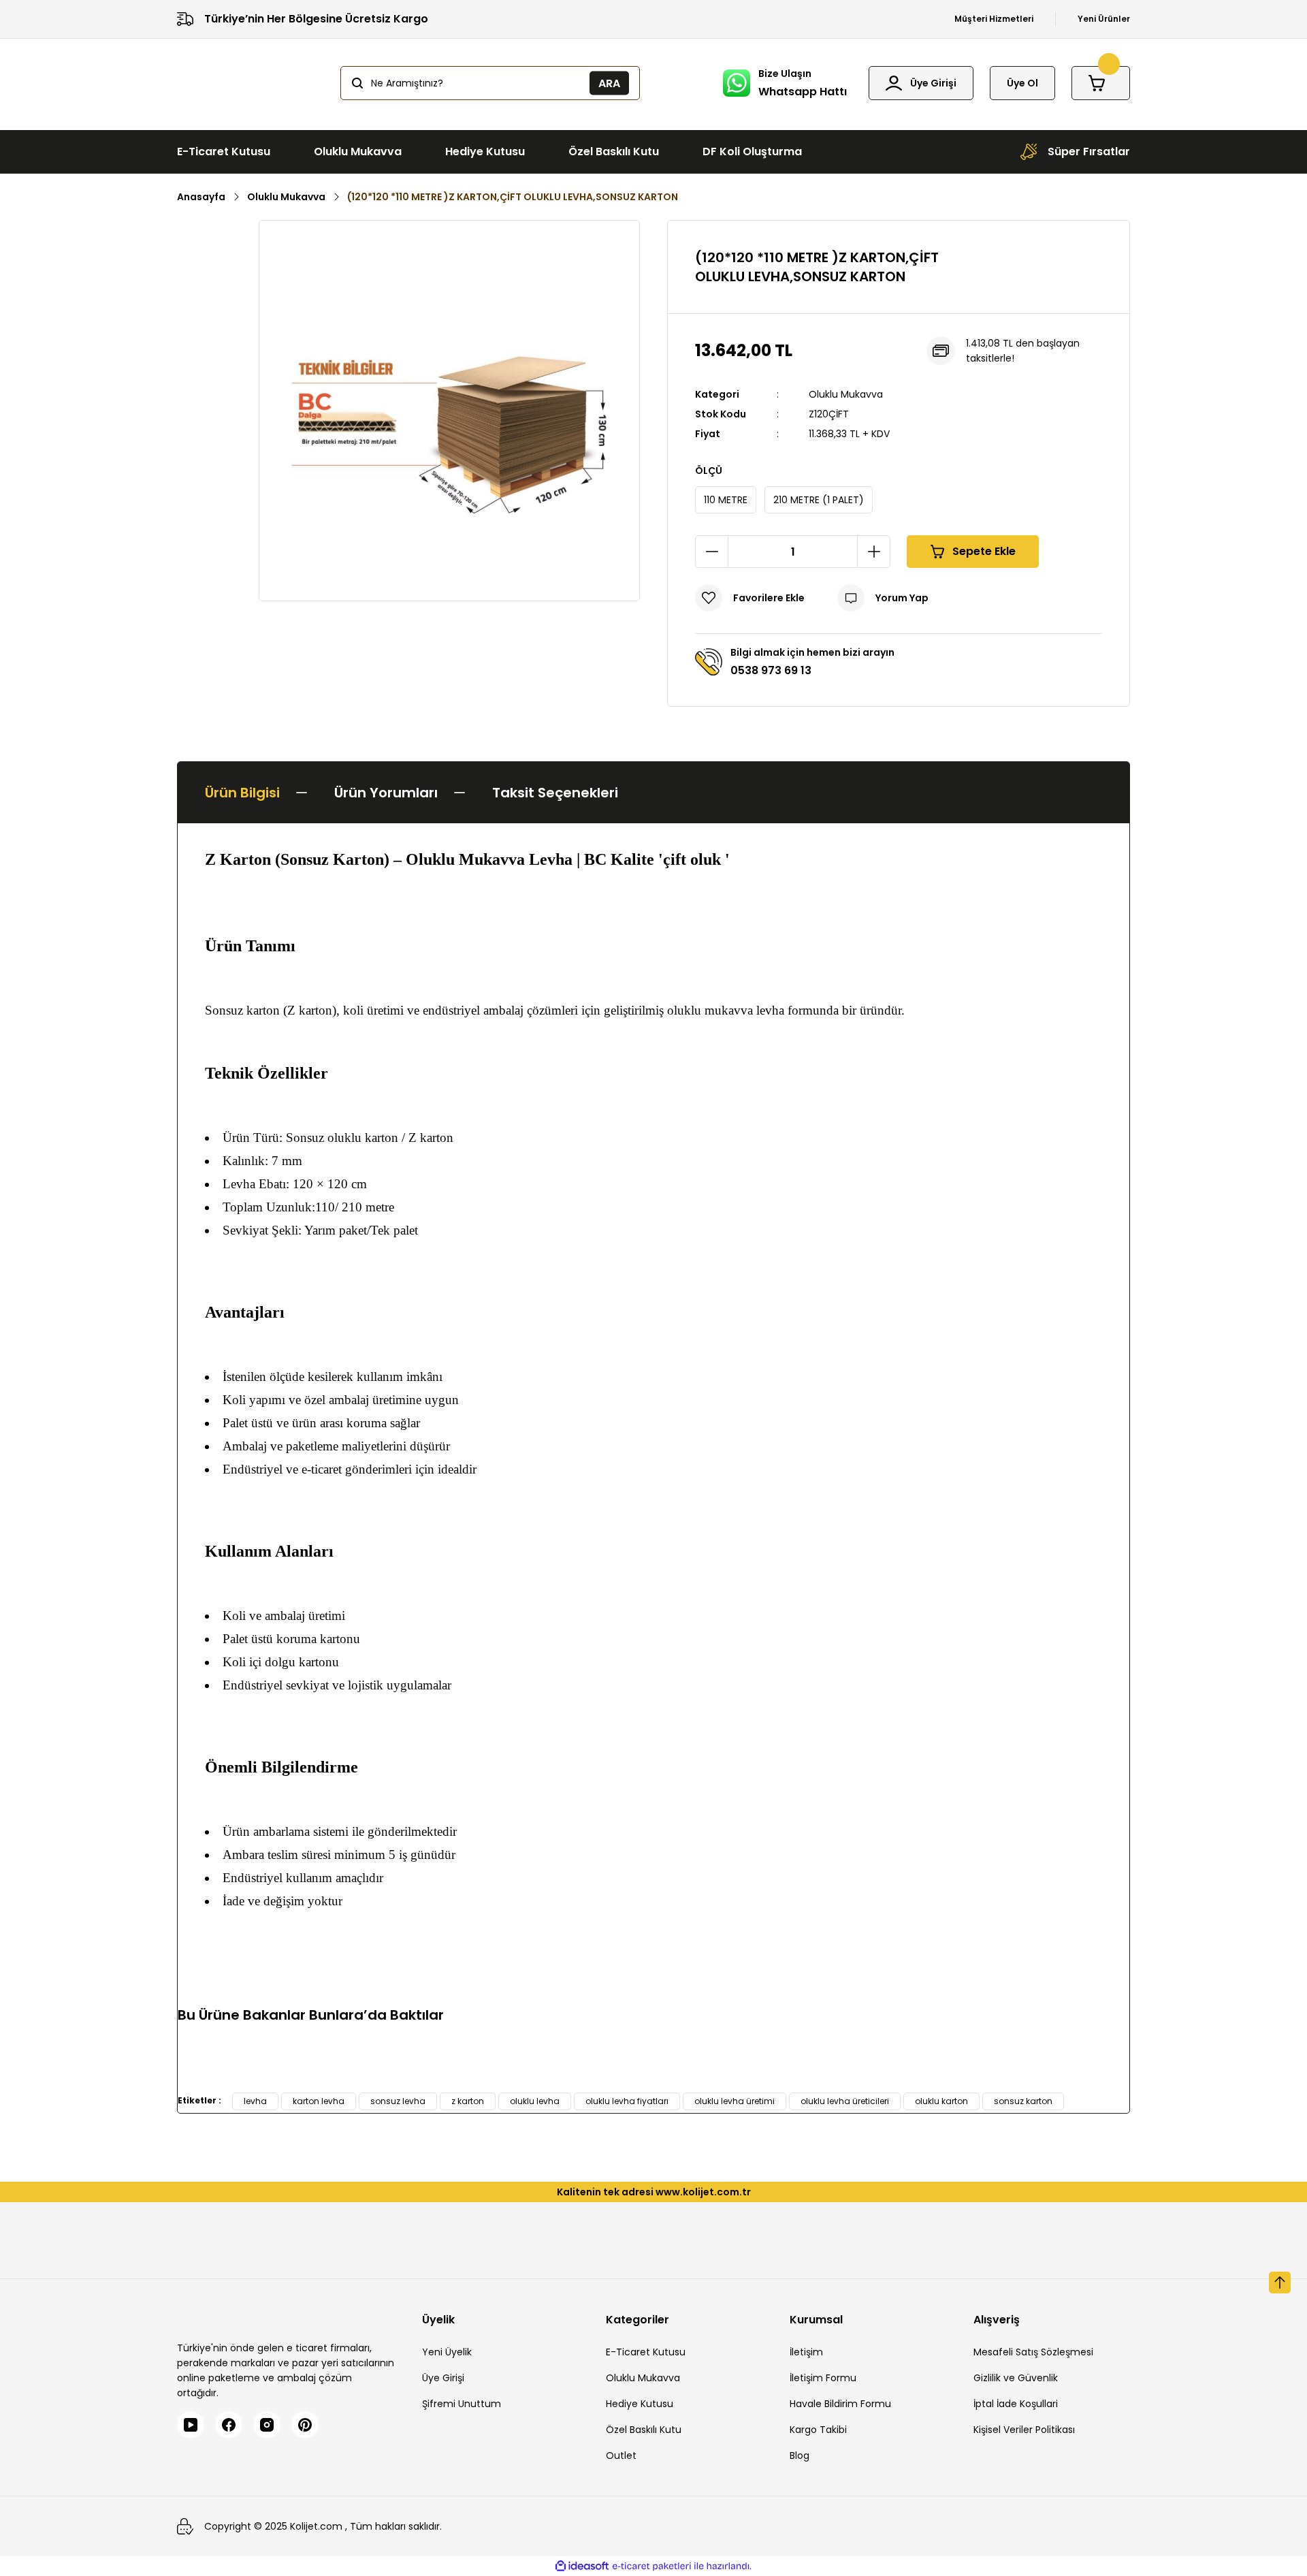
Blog (800, 2455)
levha (255, 2101)
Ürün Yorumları (386, 793)
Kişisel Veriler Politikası (1024, 2430)
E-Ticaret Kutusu (646, 2352)
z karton (468, 2101)
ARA (609, 83)
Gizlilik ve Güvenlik (1016, 2378)
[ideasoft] (582, 2566)
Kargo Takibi (818, 2430)
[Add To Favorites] (750, 598)
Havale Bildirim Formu (840, 2404)
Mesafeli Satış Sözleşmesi (1033, 2352)
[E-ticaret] (652, 2566)
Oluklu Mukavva (846, 394)
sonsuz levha (398, 2101)
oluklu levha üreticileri (845, 2101)
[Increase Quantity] (873, 552)
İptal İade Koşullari (1016, 2404)
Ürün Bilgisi (242, 793)
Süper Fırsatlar (1089, 152)
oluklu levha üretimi (735, 2101)
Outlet (621, 2455)
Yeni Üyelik (447, 2352)
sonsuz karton (1023, 2101)
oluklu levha (535, 2101)
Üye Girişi (443, 2378)
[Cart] (1101, 83)
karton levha (319, 2101)
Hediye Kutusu (640, 2404)
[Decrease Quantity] (712, 552)
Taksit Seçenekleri (555, 793)
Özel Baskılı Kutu (644, 2430)
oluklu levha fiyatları (627, 2101)
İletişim (806, 2352)
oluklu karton (941, 2101)
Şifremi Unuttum (462, 2404)
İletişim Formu (823, 2378)
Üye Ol (1022, 83)
